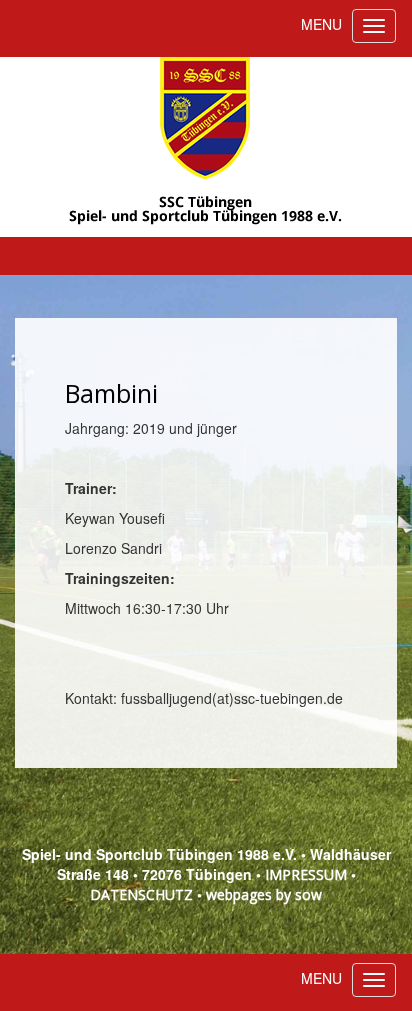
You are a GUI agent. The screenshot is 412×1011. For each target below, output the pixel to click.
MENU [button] (321, 24)
